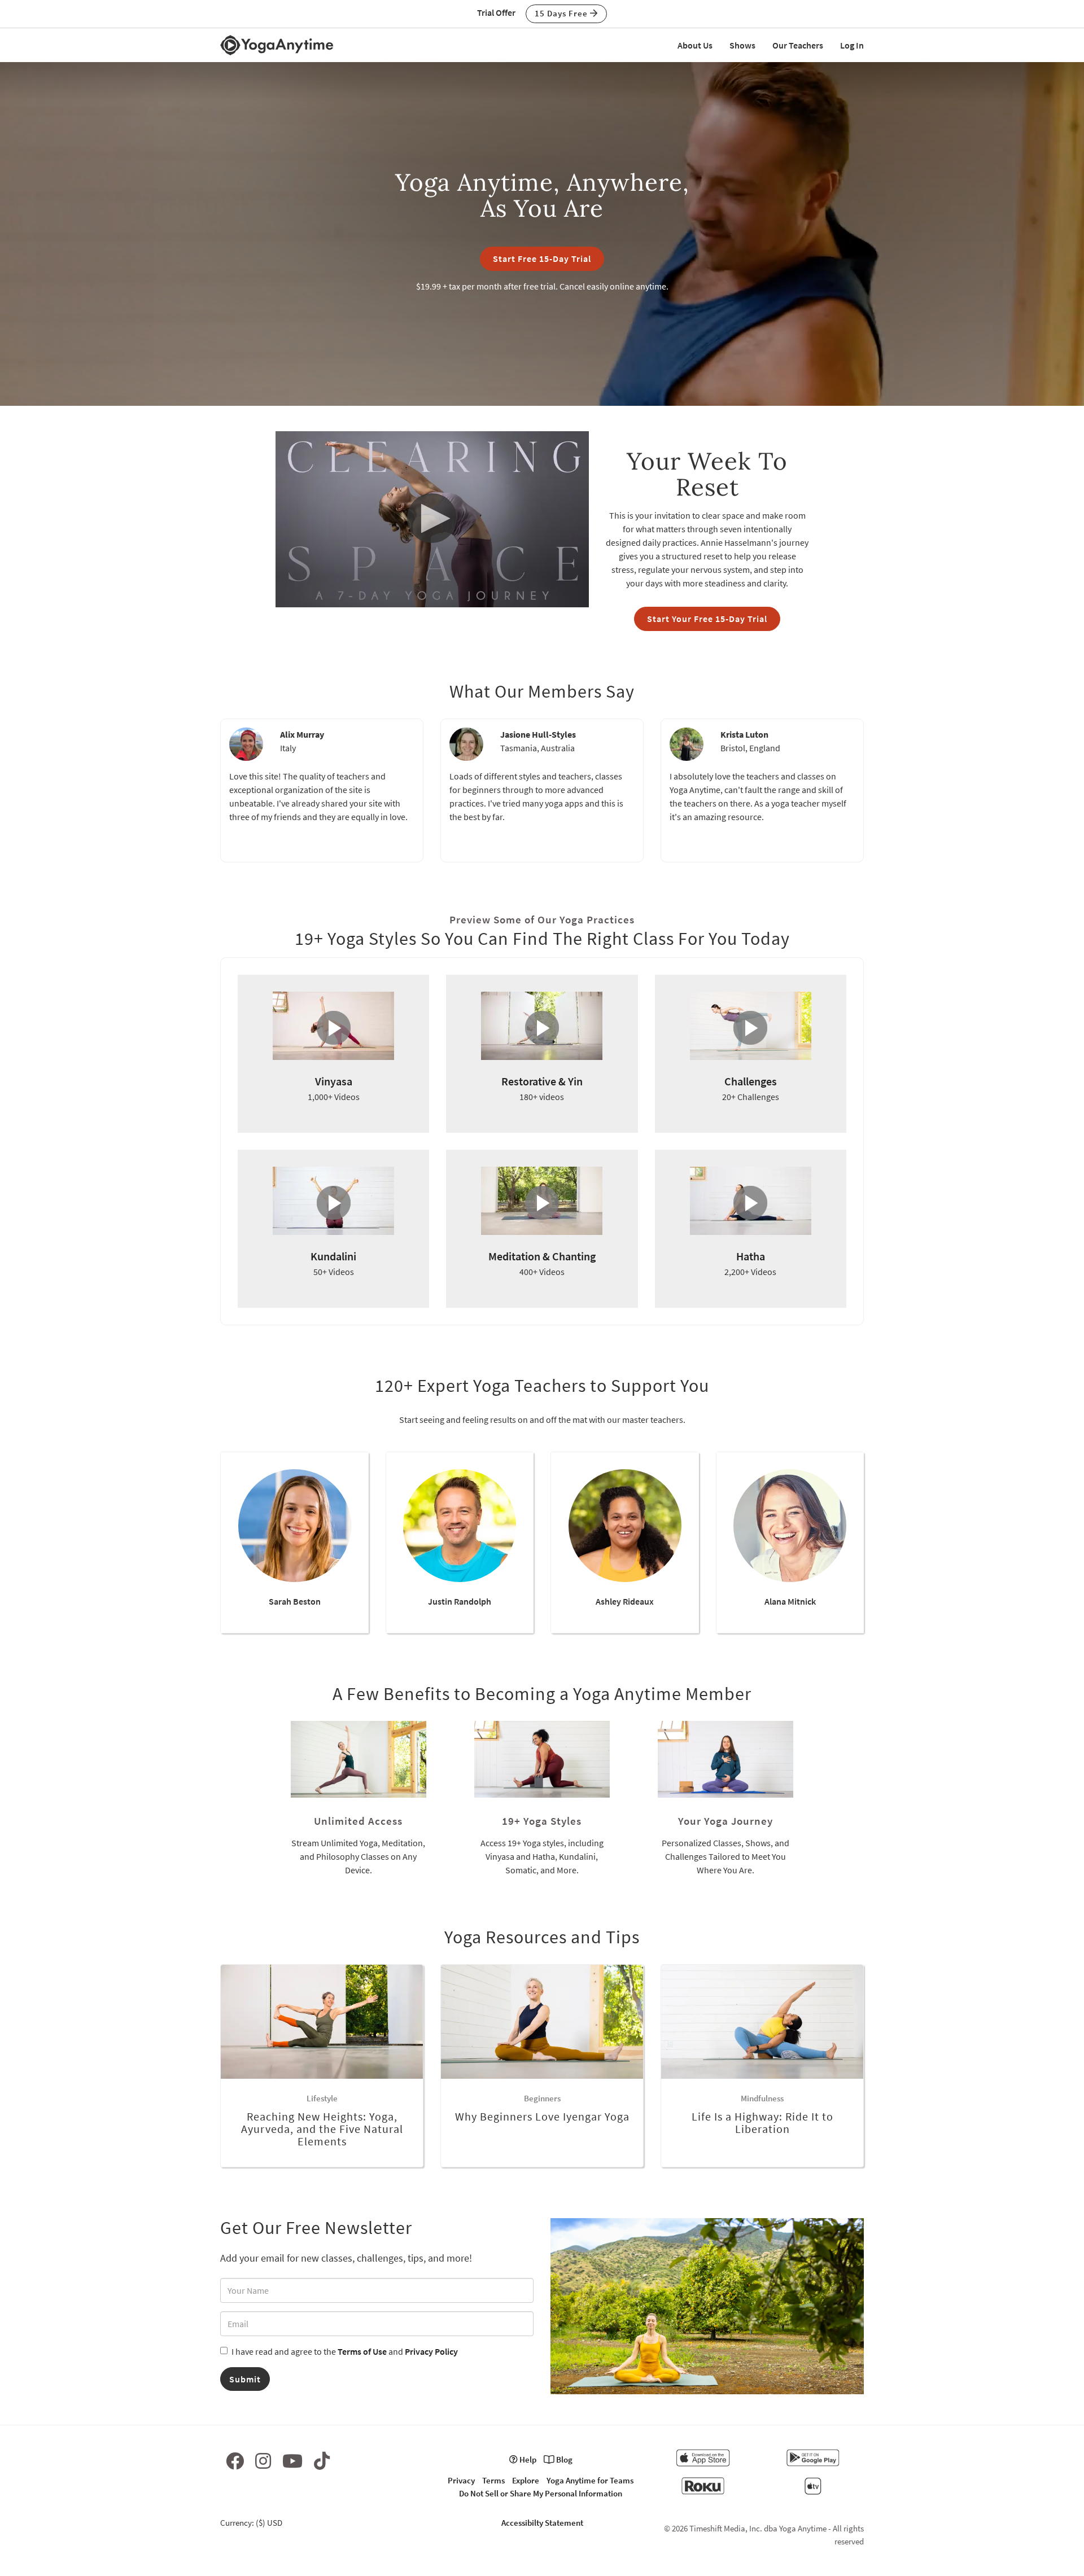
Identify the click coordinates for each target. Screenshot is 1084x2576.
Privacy (461, 2480)
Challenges (751, 1081)
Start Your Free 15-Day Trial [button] (707, 619)
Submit (245, 2379)
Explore (526, 2480)
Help (527, 2459)
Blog (563, 2459)
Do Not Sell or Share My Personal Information (541, 2493)
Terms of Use (362, 2351)
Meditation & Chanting (542, 1256)
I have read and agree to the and (345, 2351)
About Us (695, 45)
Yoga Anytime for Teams (590, 2480)
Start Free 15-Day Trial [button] (542, 259)
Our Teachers (798, 45)
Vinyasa (334, 1081)
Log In (852, 45)
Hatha (751, 1256)
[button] (432, 518)
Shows (742, 45)
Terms (493, 2480)
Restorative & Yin (542, 1081)
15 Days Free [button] (562, 13)
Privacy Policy (431, 2351)
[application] (432, 519)
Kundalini (333, 1256)
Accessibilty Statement (542, 2523)
